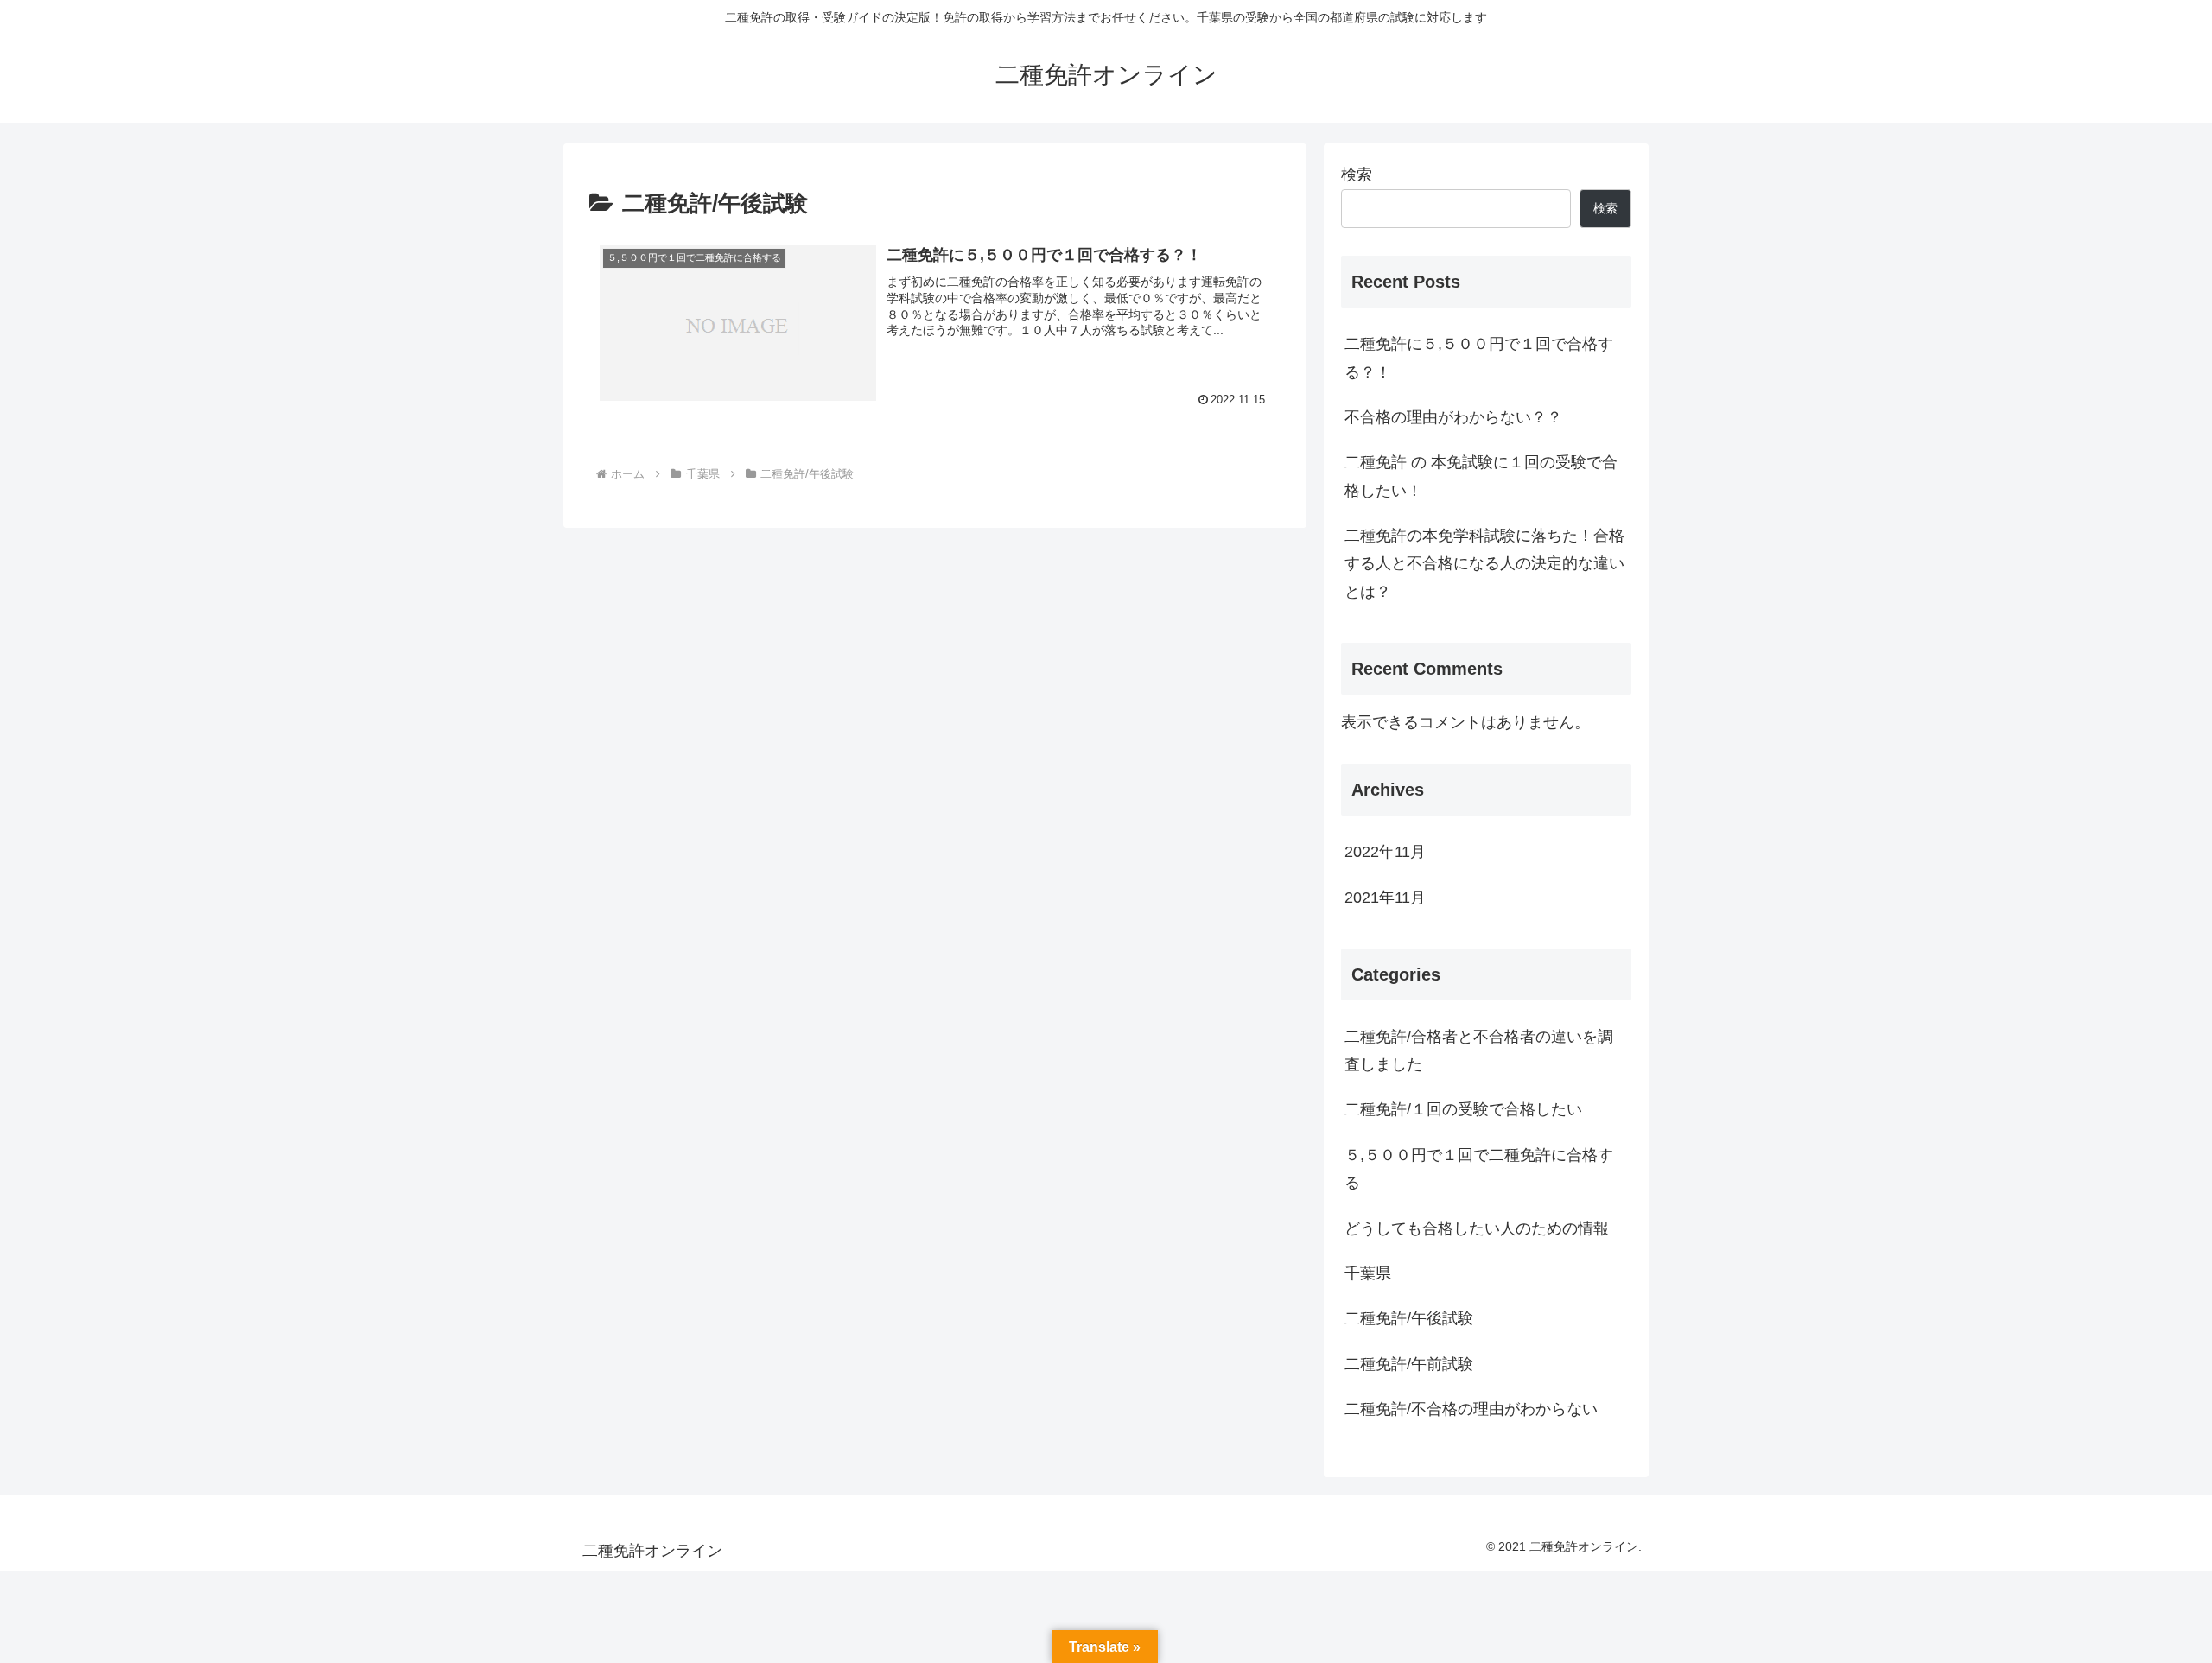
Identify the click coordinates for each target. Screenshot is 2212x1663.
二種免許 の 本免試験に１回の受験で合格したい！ (1481, 476)
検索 (1357, 175)
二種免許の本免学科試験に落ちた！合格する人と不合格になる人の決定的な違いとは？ (1484, 564)
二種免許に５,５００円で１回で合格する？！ (1479, 358)
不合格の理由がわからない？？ (1453, 417)
